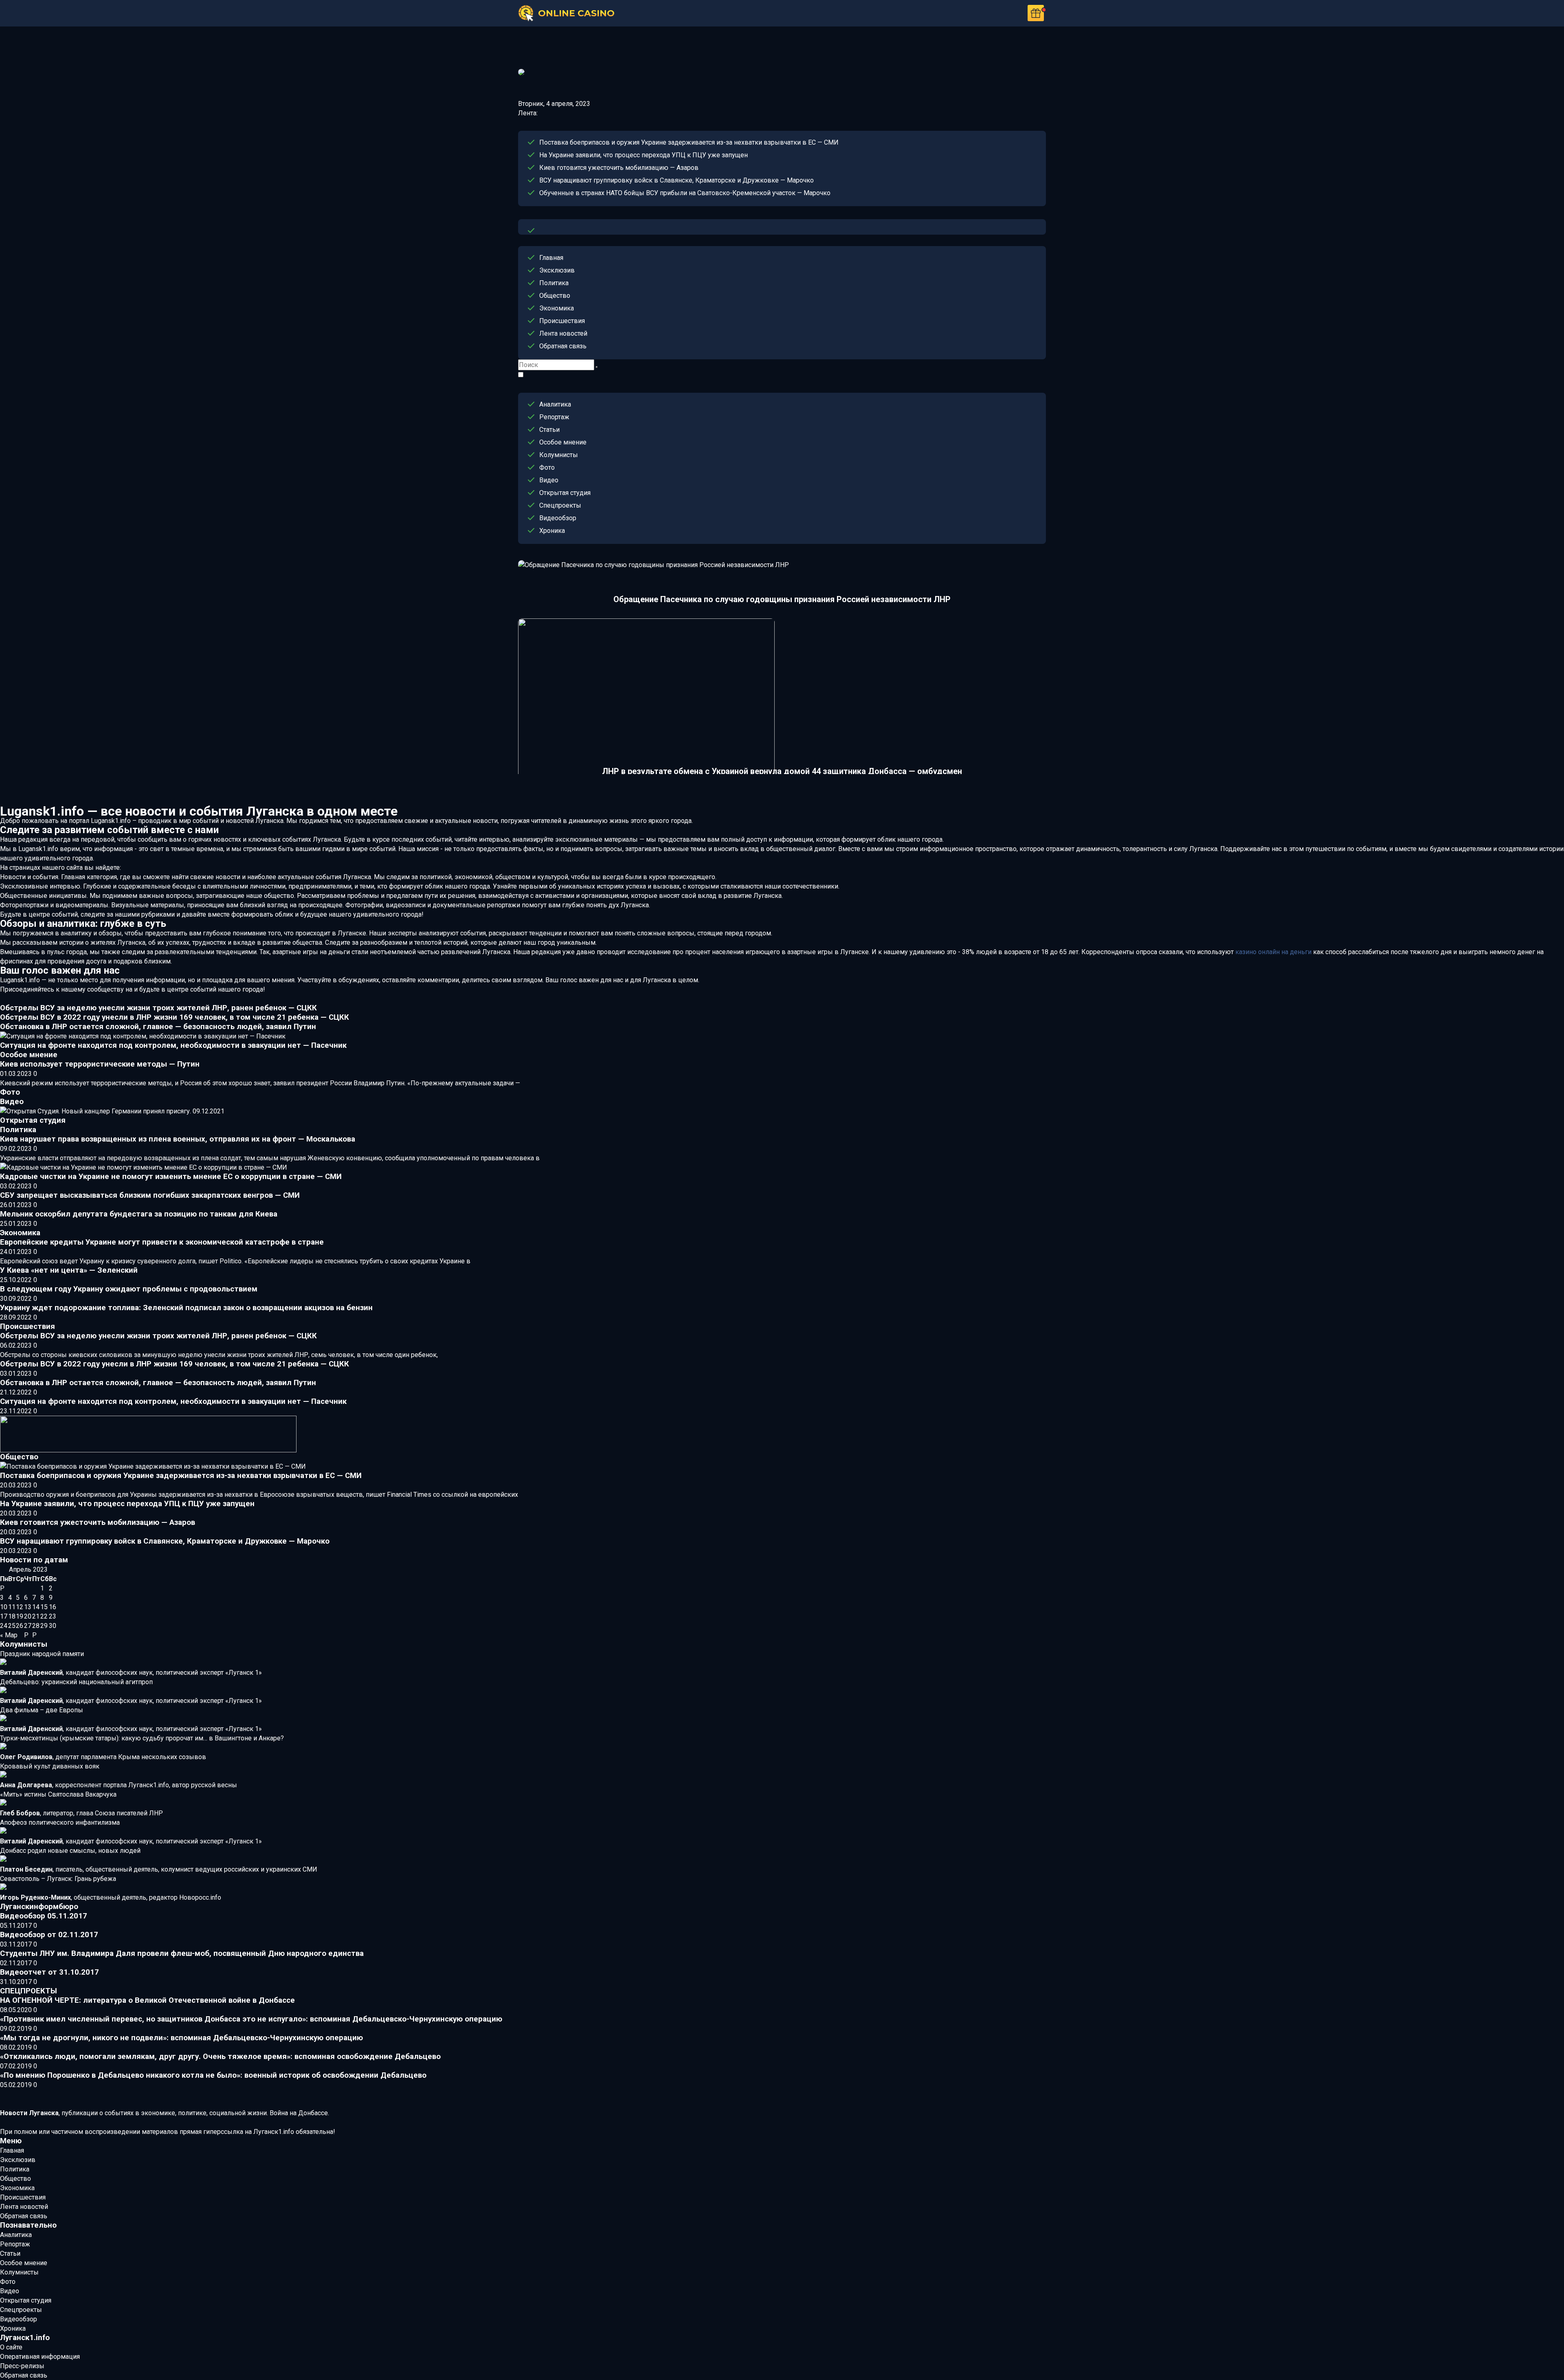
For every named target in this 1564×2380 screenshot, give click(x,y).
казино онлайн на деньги (1273, 952)
